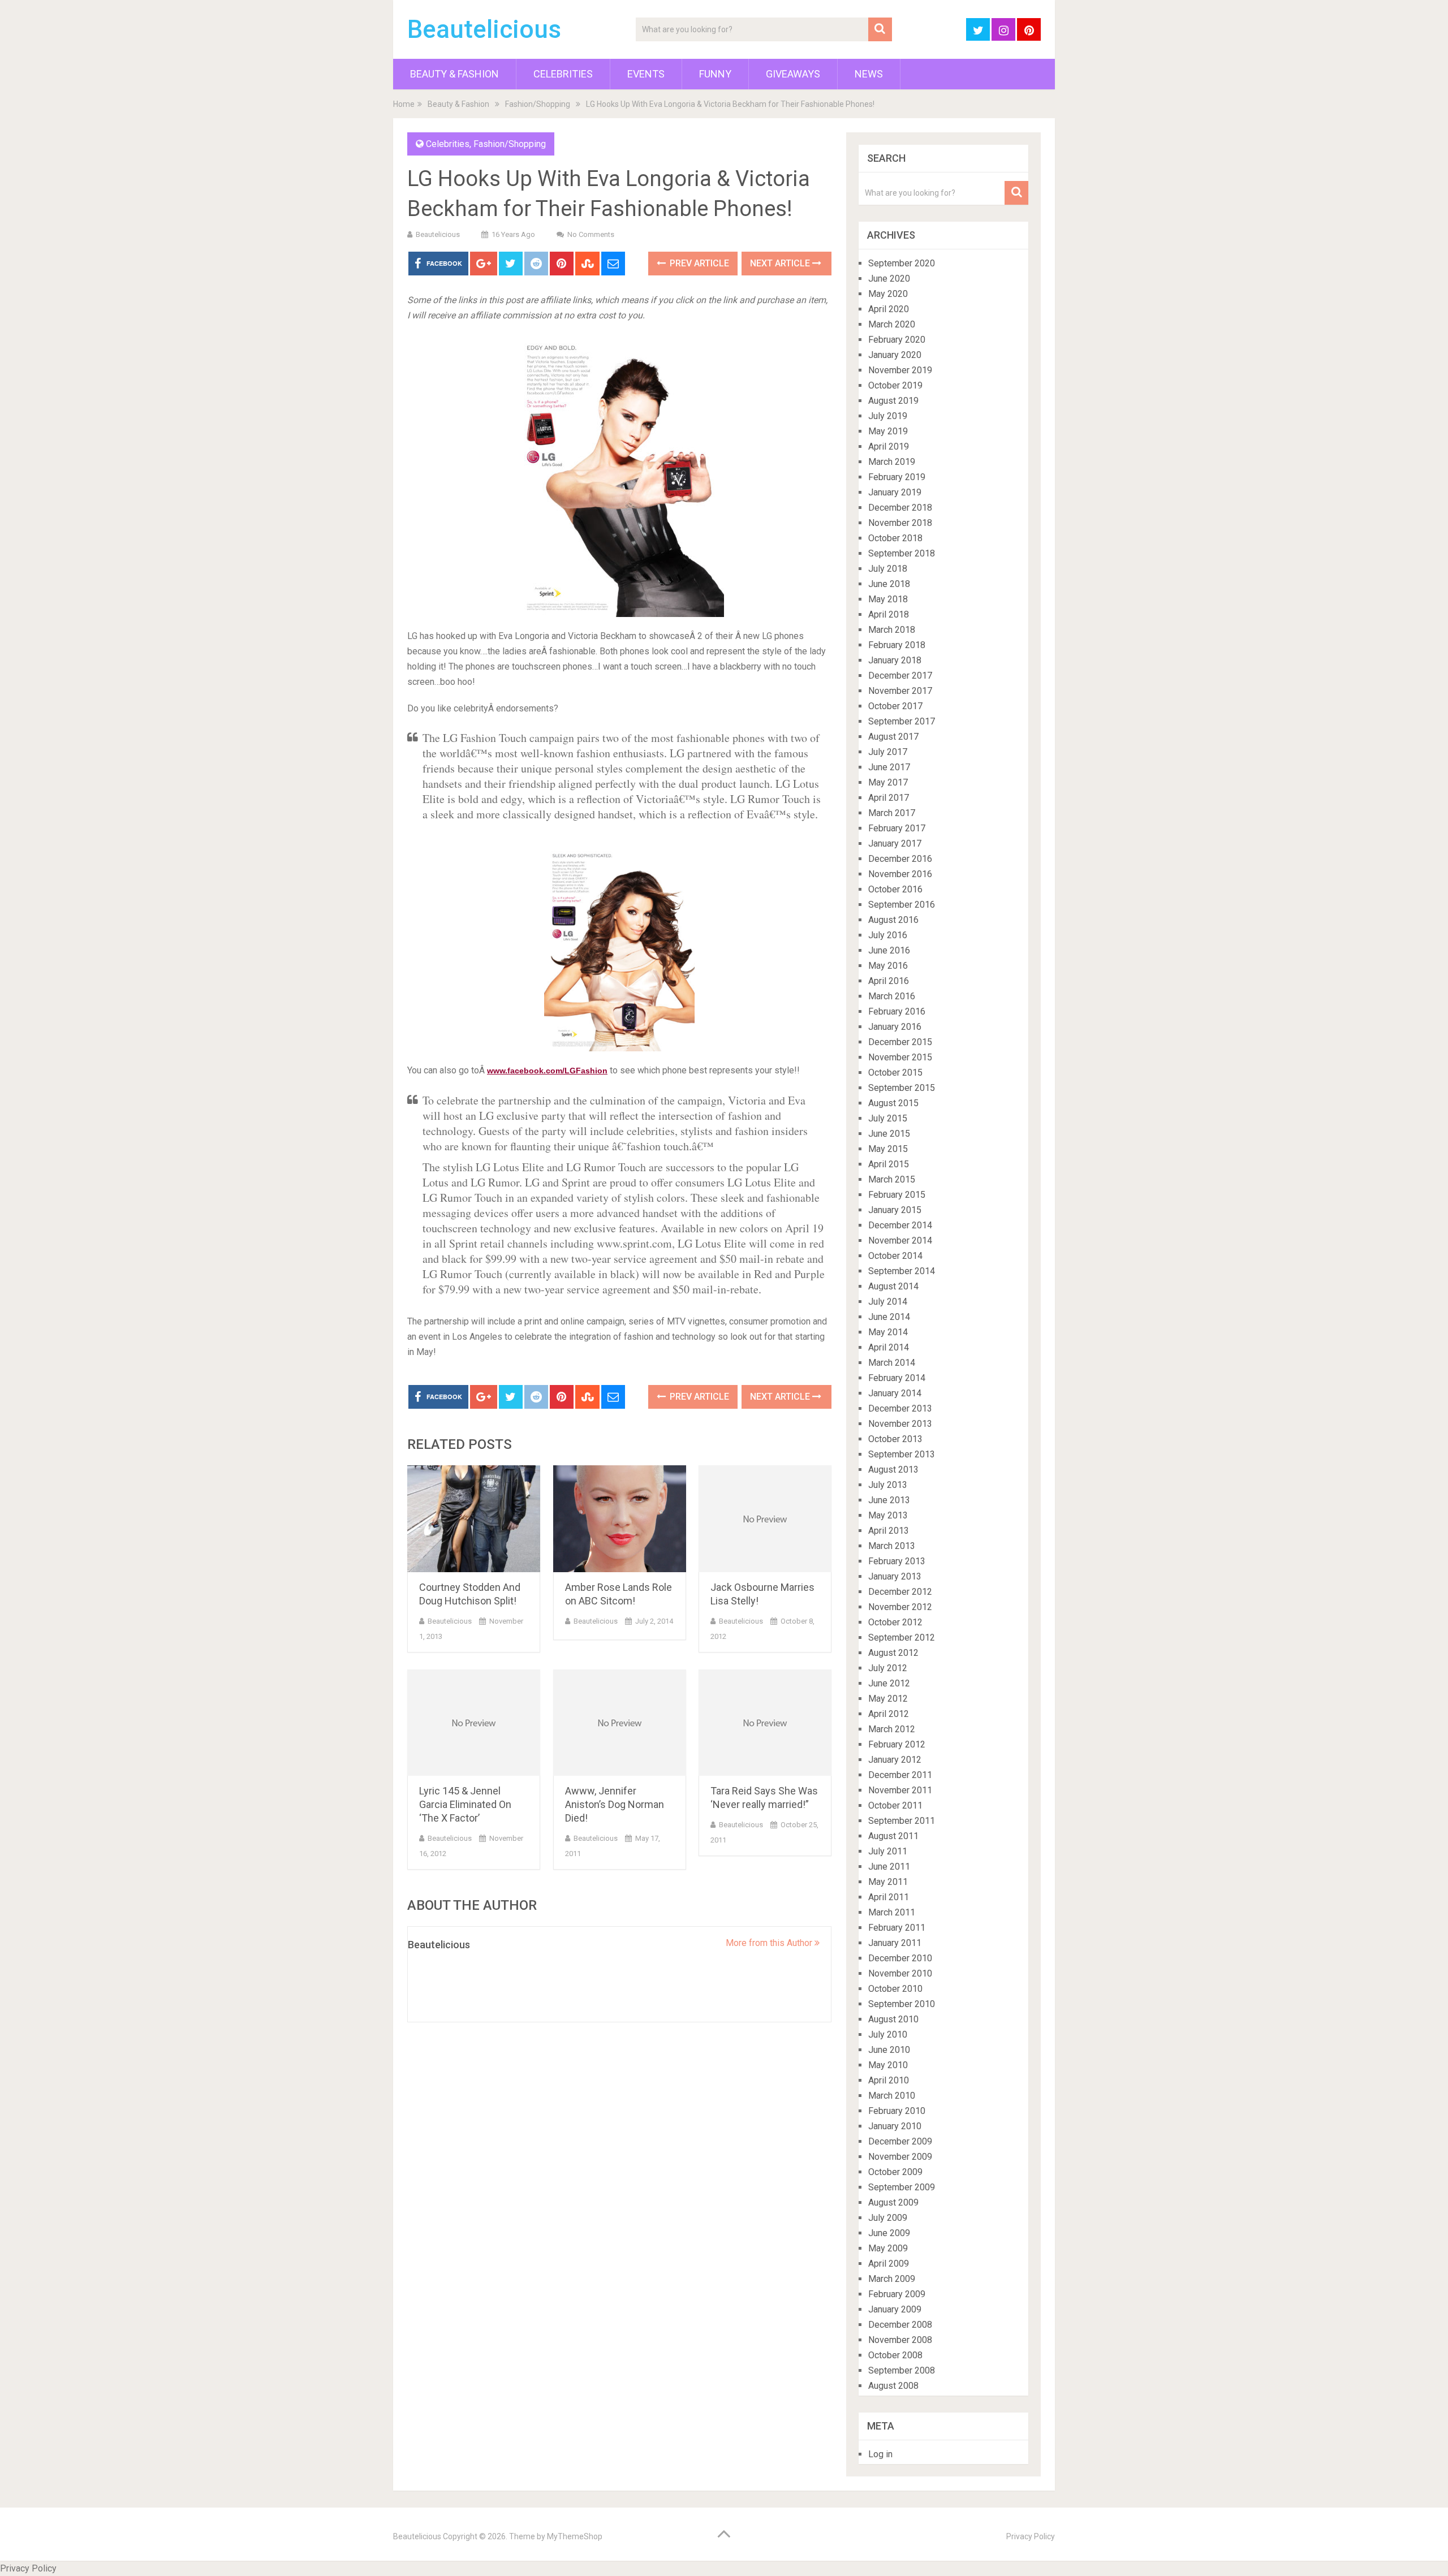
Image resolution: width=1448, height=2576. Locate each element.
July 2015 (888, 1118)
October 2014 (895, 1256)
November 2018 (900, 523)
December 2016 (900, 859)
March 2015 (892, 1179)
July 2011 (888, 1851)
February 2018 (897, 645)
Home (404, 104)
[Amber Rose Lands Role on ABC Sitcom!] (620, 1519)
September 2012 (902, 1637)
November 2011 (900, 1790)
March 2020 (892, 324)
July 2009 (888, 2218)
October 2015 (895, 1073)
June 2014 (889, 1317)
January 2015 (895, 1210)
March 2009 (892, 2279)
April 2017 (889, 798)
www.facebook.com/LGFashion (547, 1071)
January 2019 (895, 492)
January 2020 (895, 355)
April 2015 (889, 1164)
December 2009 (900, 2141)
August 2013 (893, 1470)
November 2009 (900, 2157)
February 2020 (897, 340)
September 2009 (902, 2187)
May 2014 (888, 1332)
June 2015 (889, 1134)
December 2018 (900, 508)
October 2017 (895, 706)
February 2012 (897, 1744)
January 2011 (895, 1943)
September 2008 (902, 2370)
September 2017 (902, 721)
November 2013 (900, 1424)
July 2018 (888, 569)
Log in (880, 2454)
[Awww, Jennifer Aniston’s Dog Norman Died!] (620, 1723)
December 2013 (900, 1408)
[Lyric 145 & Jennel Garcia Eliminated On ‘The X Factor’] (474, 1723)
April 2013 (889, 1531)
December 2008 (900, 2325)
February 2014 (897, 1378)
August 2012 (893, 1653)
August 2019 (893, 401)
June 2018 (889, 584)
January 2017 (895, 843)
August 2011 (893, 1836)
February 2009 (897, 2294)
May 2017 (888, 782)
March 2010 (892, 2096)
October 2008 (895, 2355)
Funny (715, 74)
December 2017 (900, 676)
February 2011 (897, 1928)
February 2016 (897, 1011)
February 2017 (897, 828)
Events (646, 74)
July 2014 (888, 1302)
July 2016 (888, 935)
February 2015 (897, 1195)
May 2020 (888, 294)
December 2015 (900, 1042)
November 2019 (900, 370)
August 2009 (893, 2202)
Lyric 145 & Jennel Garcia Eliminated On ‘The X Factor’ (465, 1804)
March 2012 (892, 1729)
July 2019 (888, 416)
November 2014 (900, 1240)
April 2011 (889, 1897)
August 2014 (893, 1286)
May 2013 (888, 1515)
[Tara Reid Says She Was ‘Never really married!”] (765, 1723)
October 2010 (895, 1989)
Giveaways (793, 74)
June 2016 (889, 950)
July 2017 (888, 752)
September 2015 (902, 1088)
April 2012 (889, 1714)
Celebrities (563, 74)
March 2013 (892, 1546)
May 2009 (888, 2248)
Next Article (781, 263)
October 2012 (895, 1622)
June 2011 (889, 1867)
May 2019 (888, 431)
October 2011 (895, 1805)
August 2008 (893, 2386)
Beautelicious (484, 29)
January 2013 (895, 1576)
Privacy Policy (1031, 2536)
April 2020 (889, 309)
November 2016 (900, 874)
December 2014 (900, 1225)
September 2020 (902, 263)
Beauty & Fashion (454, 74)
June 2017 (889, 767)
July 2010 (888, 2035)
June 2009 (889, 2233)
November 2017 (900, 691)
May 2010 (888, 2065)
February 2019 (897, 477)
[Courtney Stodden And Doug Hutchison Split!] (474, 1519)
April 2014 (889, 1347)
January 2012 (895, 1760)
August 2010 (893, 2019)
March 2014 (892, 1363)
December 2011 (900, 1775)
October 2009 (895, 2172)
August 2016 (893, 920)
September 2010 (902, 2004)
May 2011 (888, 1882)
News (869, 74)
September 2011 (902, 1821)
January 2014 (895, 1393)
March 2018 (892, 630)
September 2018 (902, 553)
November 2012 (900, 1607)
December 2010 (900, 1958)
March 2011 (892, 1912)
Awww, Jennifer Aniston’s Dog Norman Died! (615, 1804)
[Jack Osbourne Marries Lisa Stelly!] (765, 1519)
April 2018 (889, 614)
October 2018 (895, 538)
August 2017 (893, 737)
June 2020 (889, 279)
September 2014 (902, 1271)
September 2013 (902, 1454)
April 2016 (889, 981)
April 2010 (889, 2080)
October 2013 (895, 1439)
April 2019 (889, 446)
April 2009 (889, 2264)
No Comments (591, 234)
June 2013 (889, 1500)
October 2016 (895, 889)
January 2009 (895, 2309)
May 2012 (888, 1699)
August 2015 (893, 1103)
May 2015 (888, 1149)
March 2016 (892, 996)
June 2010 (889, 2050)
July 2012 (888, 1668)
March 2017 (892, 813)
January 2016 (895, 1027)
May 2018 (888, 599)
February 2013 (897, 1561)
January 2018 (895, 660)
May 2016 (888, 966)
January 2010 (895, 2126)
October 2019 (895, 385)
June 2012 (889, 1683)
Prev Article (698, 263)
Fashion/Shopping (538, 104)
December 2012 (900, 1592)
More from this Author (770, 1943)
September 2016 (902, 905)
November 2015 (900, 1057)
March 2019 (892, 462)
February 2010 (897, 2111)
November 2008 (900, 2340)
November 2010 (900, 1973)
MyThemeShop (575, 2536)
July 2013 (888, 1485)
